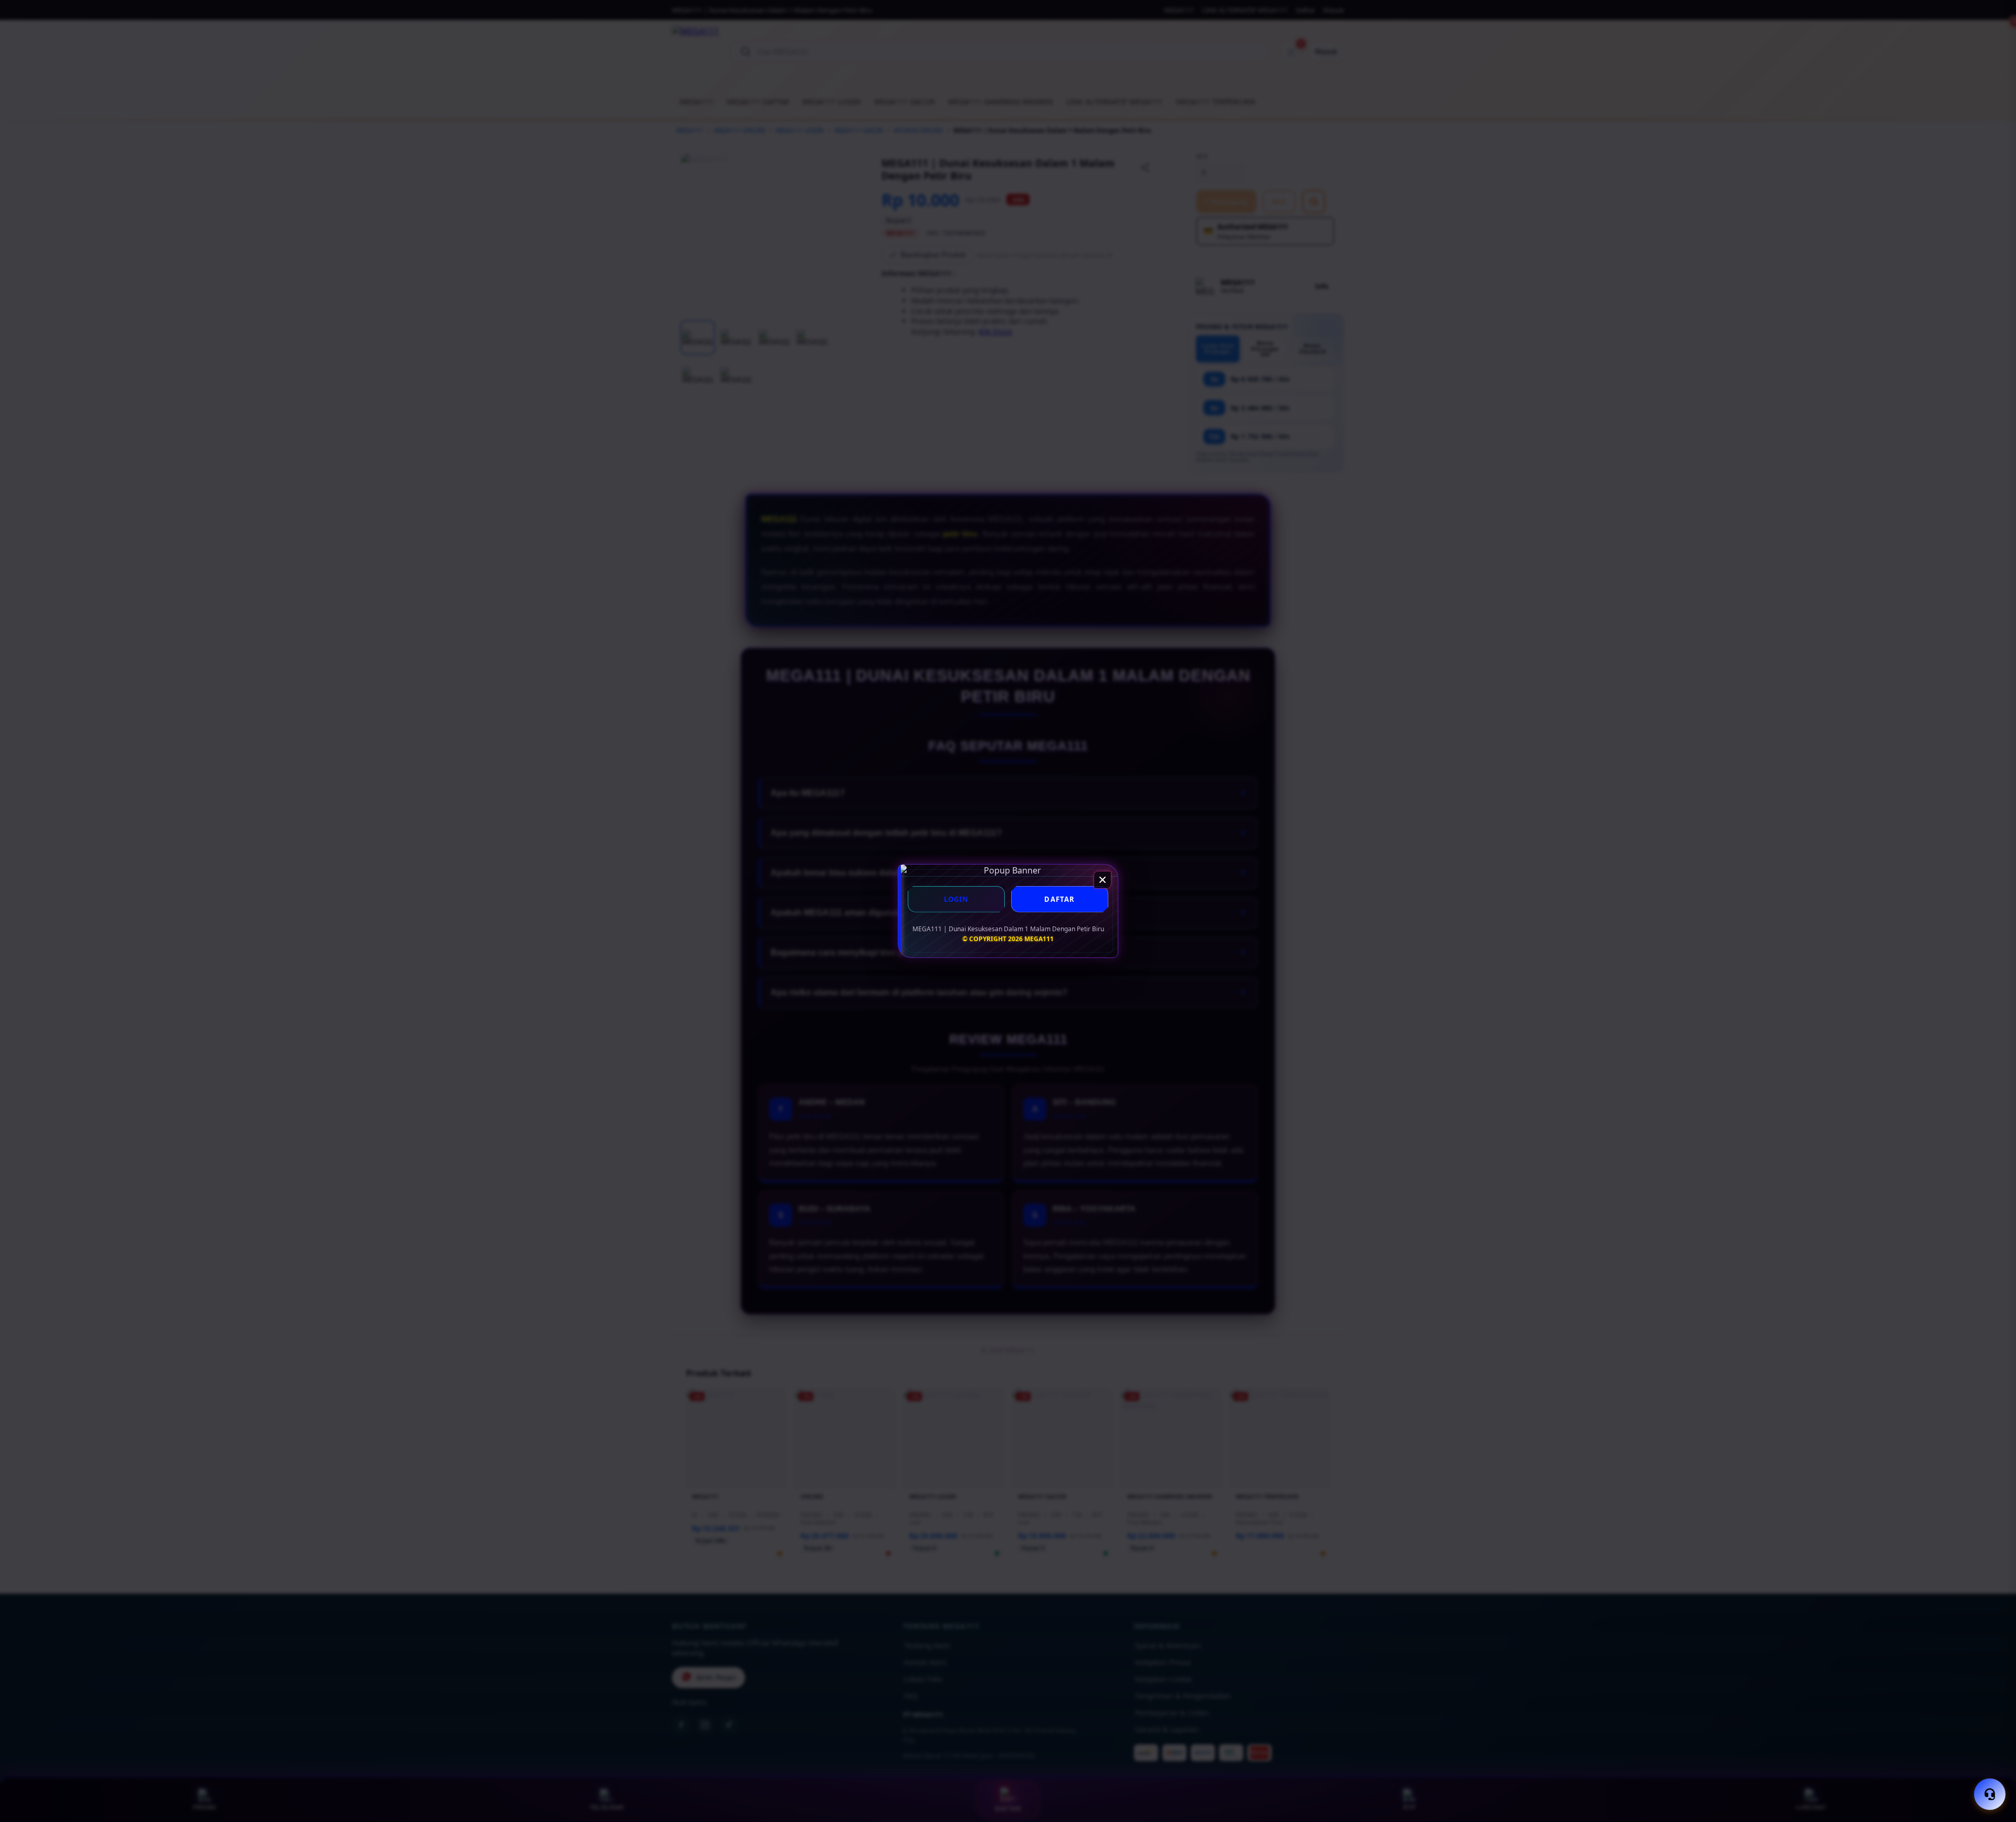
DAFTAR (1059, 899)
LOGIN (957, 899)
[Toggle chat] (1990, 1794)
